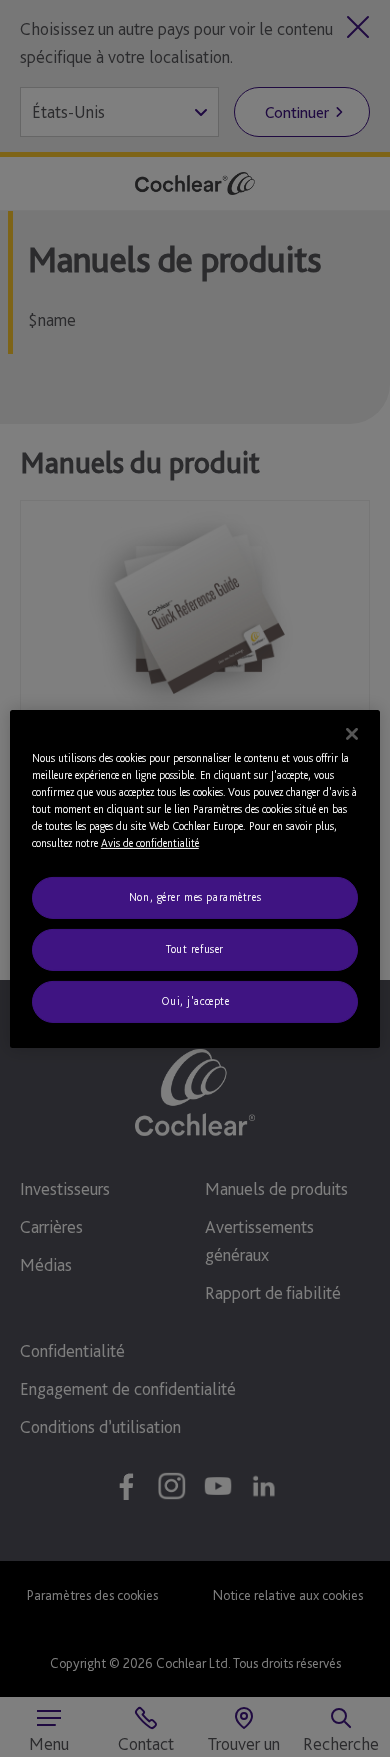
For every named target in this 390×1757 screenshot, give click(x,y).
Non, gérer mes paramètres (195, 897)
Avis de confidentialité (150, 843)
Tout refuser (195, 949)
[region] (195, 878)
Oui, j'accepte (195, 1001)
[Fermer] (352, 733)
